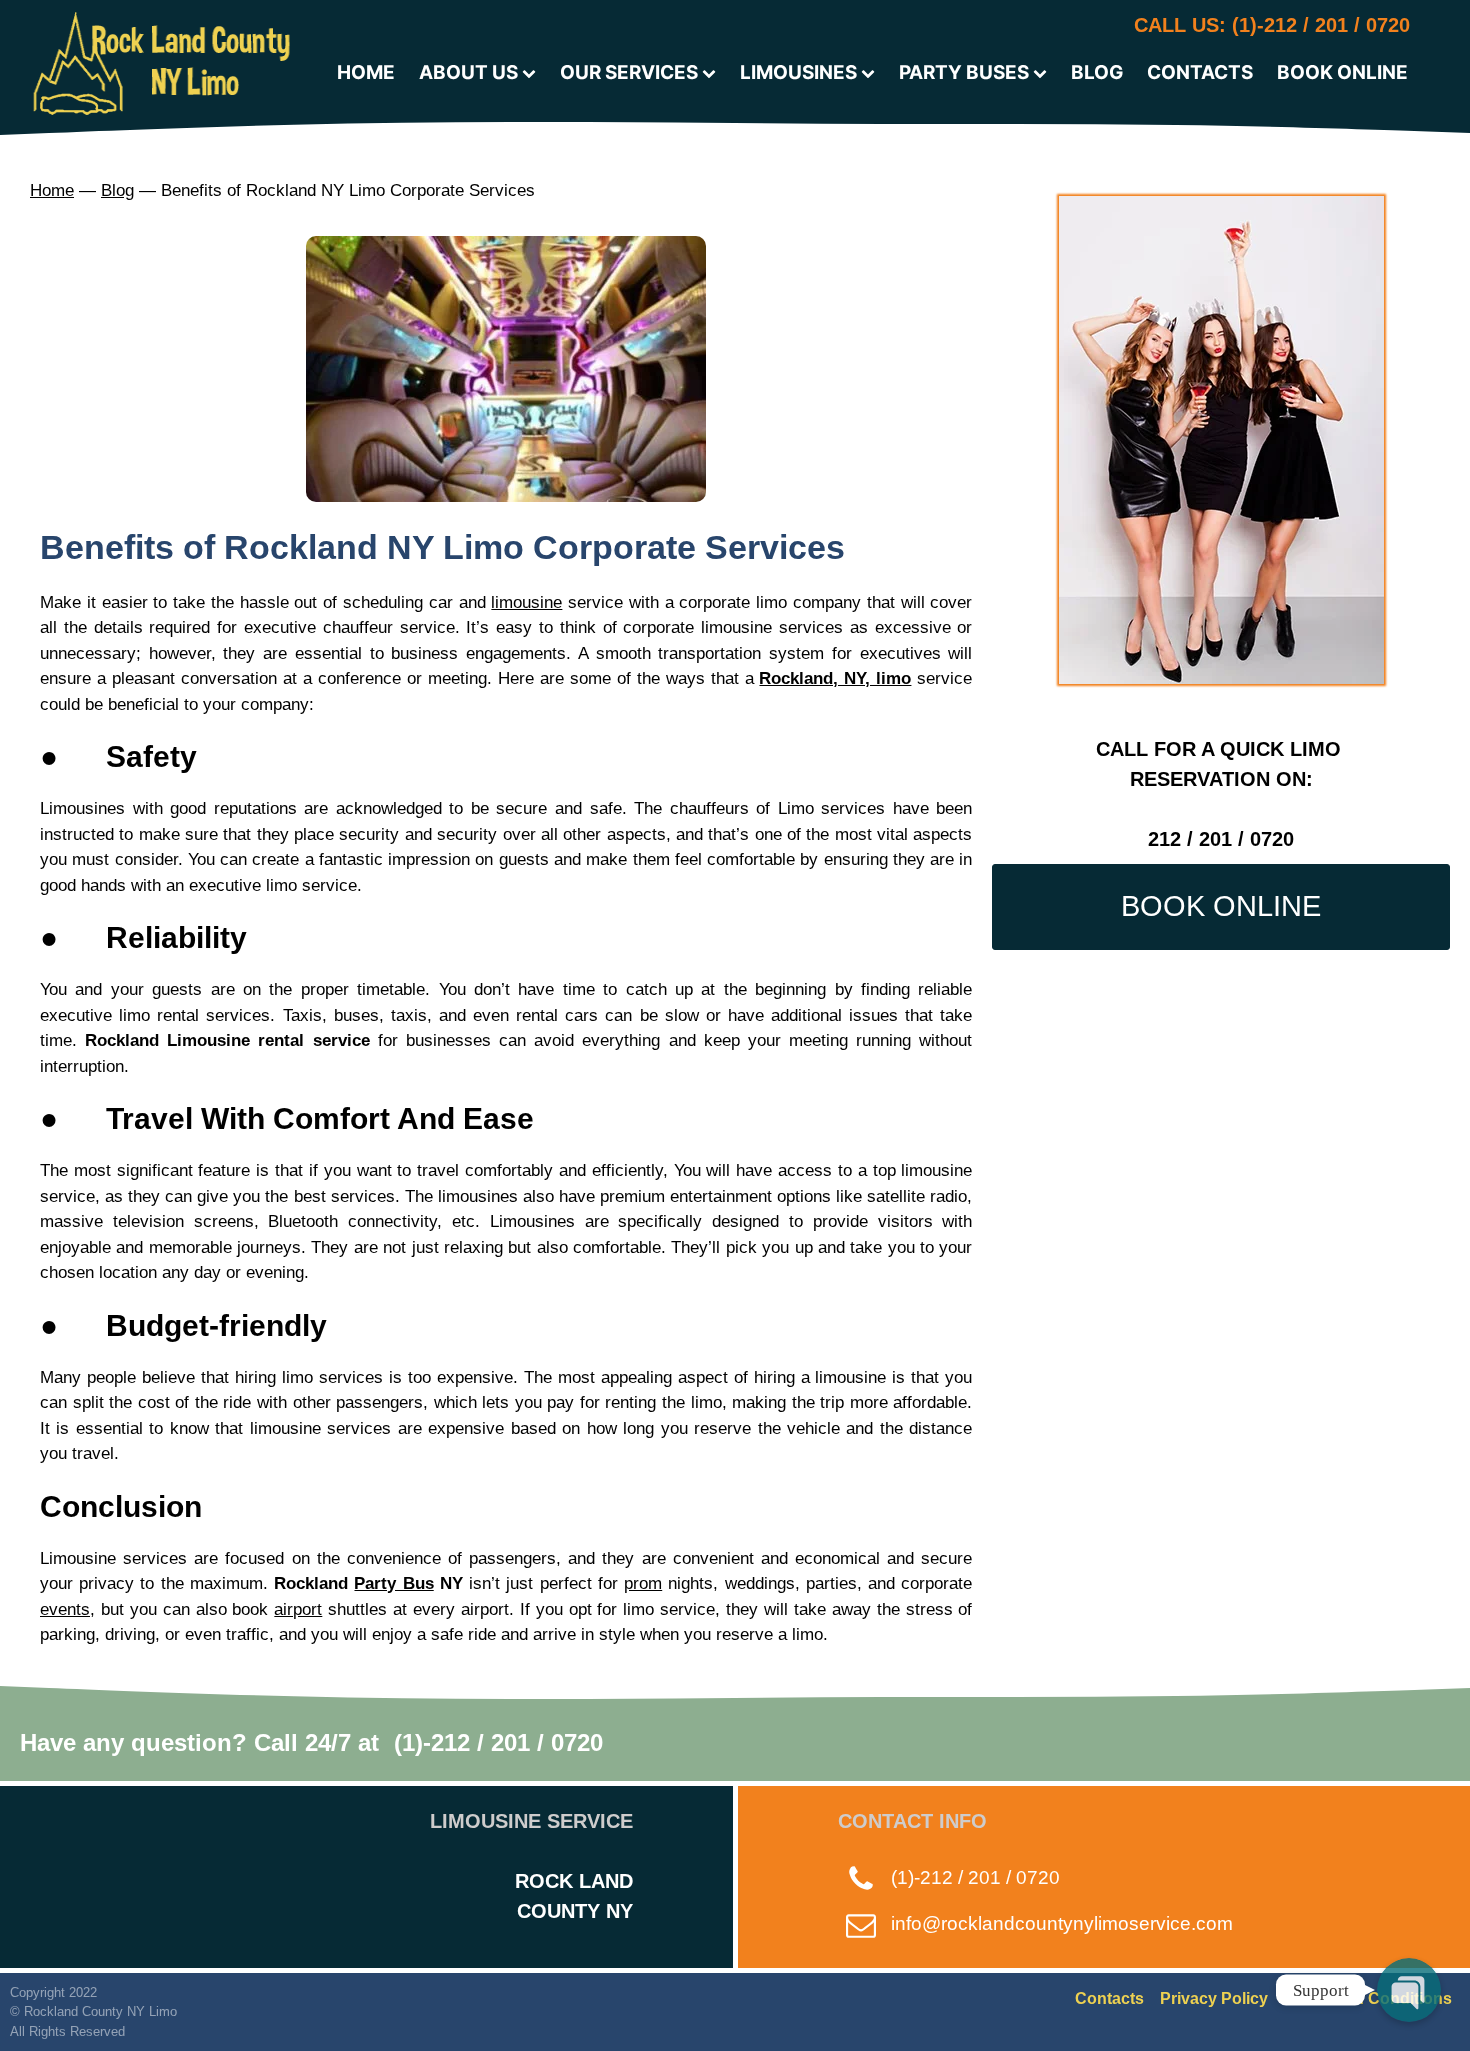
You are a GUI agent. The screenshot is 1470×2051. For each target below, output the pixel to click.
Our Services (629, 72)
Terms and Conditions (1368, 1998)
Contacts (1109, 1998)
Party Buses (964, 72)
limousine (526, 602)
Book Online (1342, 72)
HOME (366, 72)
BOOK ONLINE (1221, 906)
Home (52, 190)
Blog (117, 190)
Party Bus (393, 1583)
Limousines (798, 72)
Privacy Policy (1214, 1998)
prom (643, 1583)
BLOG (1097, 72)
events (65, 1609)
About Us (468, 72)
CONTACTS (1200, 72)
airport (298, 1609)
